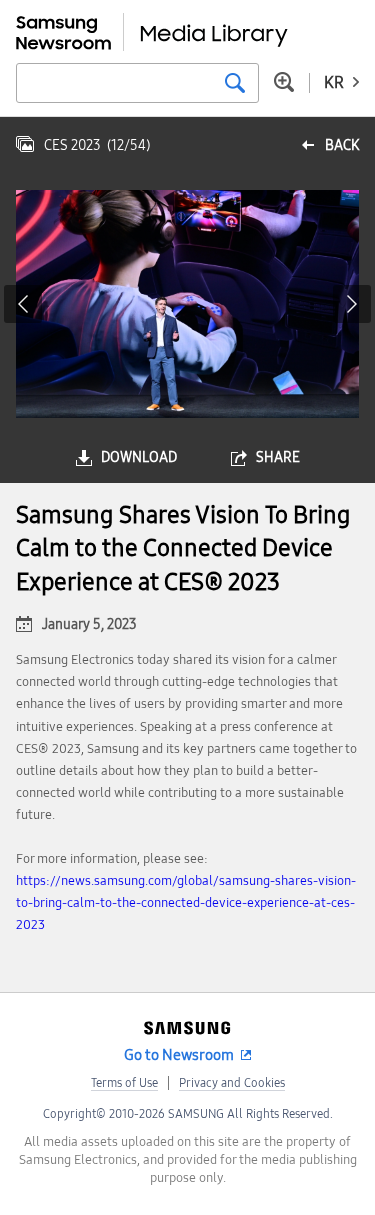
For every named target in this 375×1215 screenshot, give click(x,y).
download (139, 457)
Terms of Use (124, 1083)
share (278, 457)
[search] (235, 83)
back (342, 145)
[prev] (23, 304)
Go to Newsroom (179, 1055)
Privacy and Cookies (232, 1083)
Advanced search (284, 82)
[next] (352, 304)
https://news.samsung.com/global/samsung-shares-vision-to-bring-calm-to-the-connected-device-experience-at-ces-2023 (186, 903)
